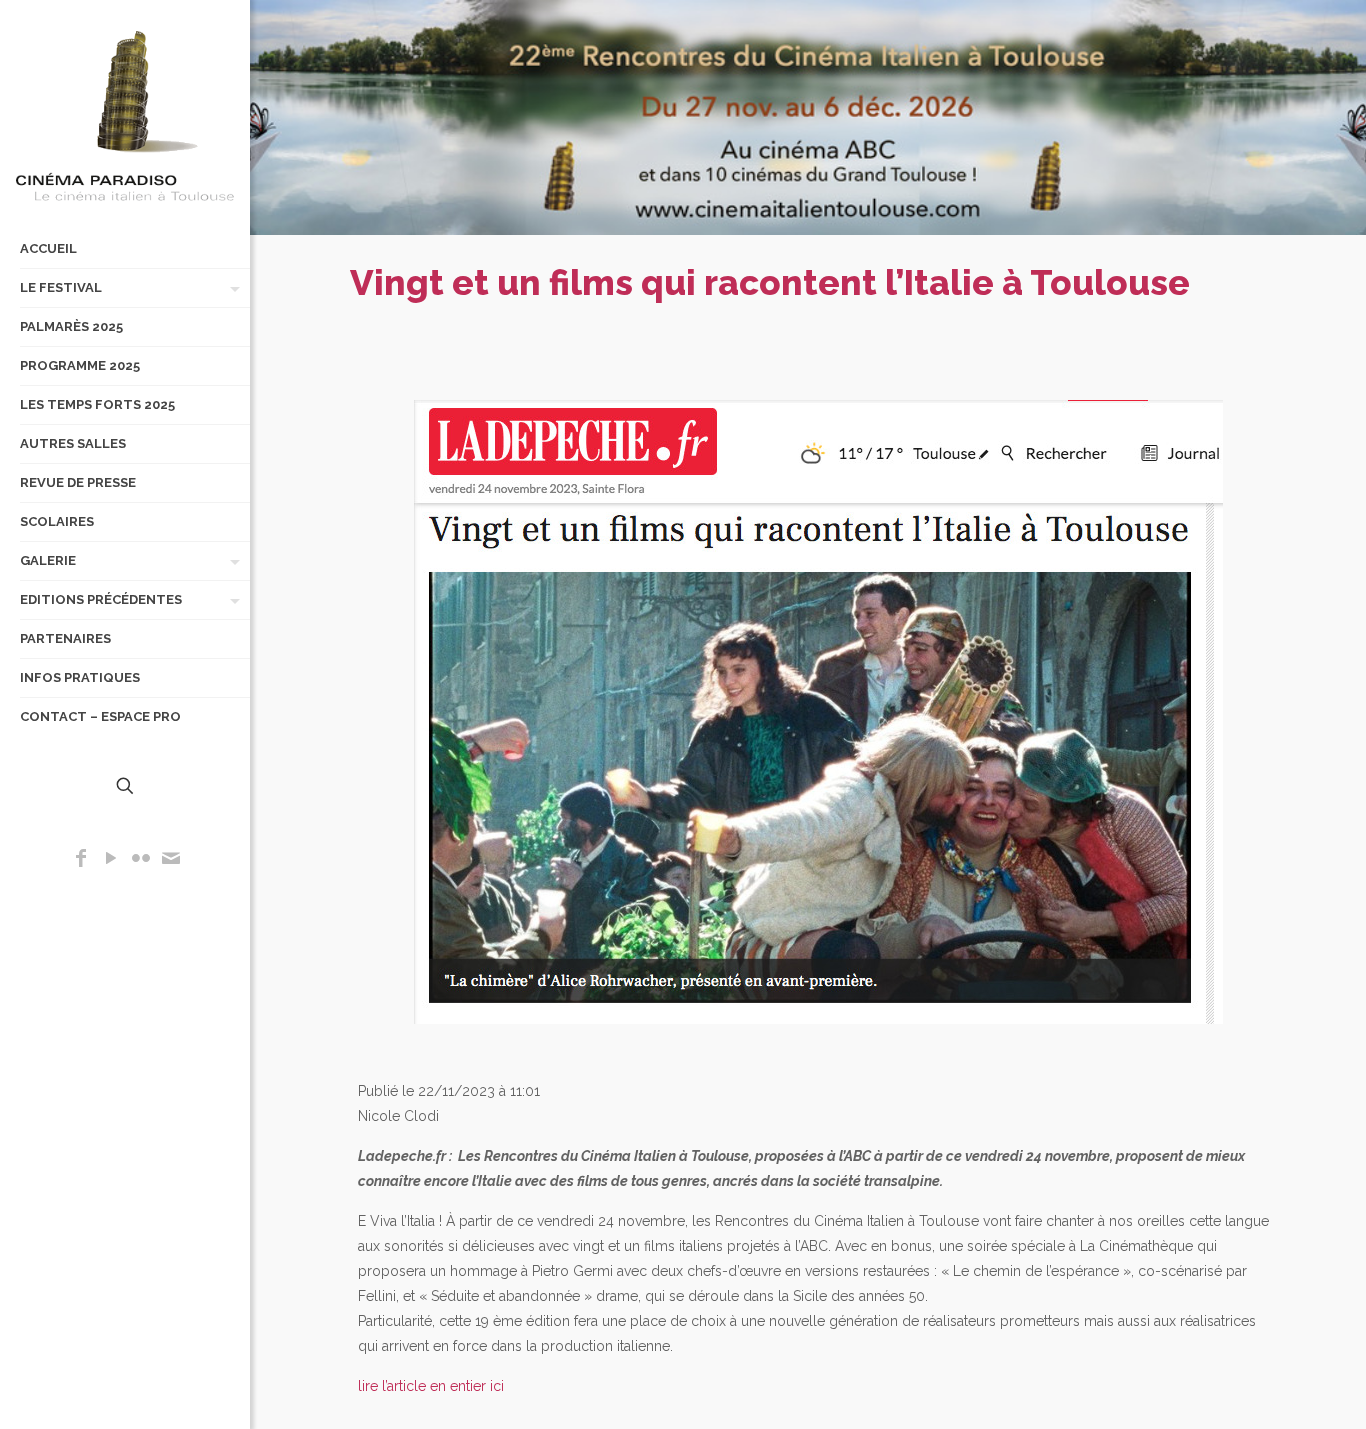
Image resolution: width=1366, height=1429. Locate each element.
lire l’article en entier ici (431, 1386)
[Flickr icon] (141, 860)
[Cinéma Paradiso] (125, 115)
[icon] (171, 860)
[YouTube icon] (111, 860)
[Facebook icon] (81, 860)
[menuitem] (231, 288)
